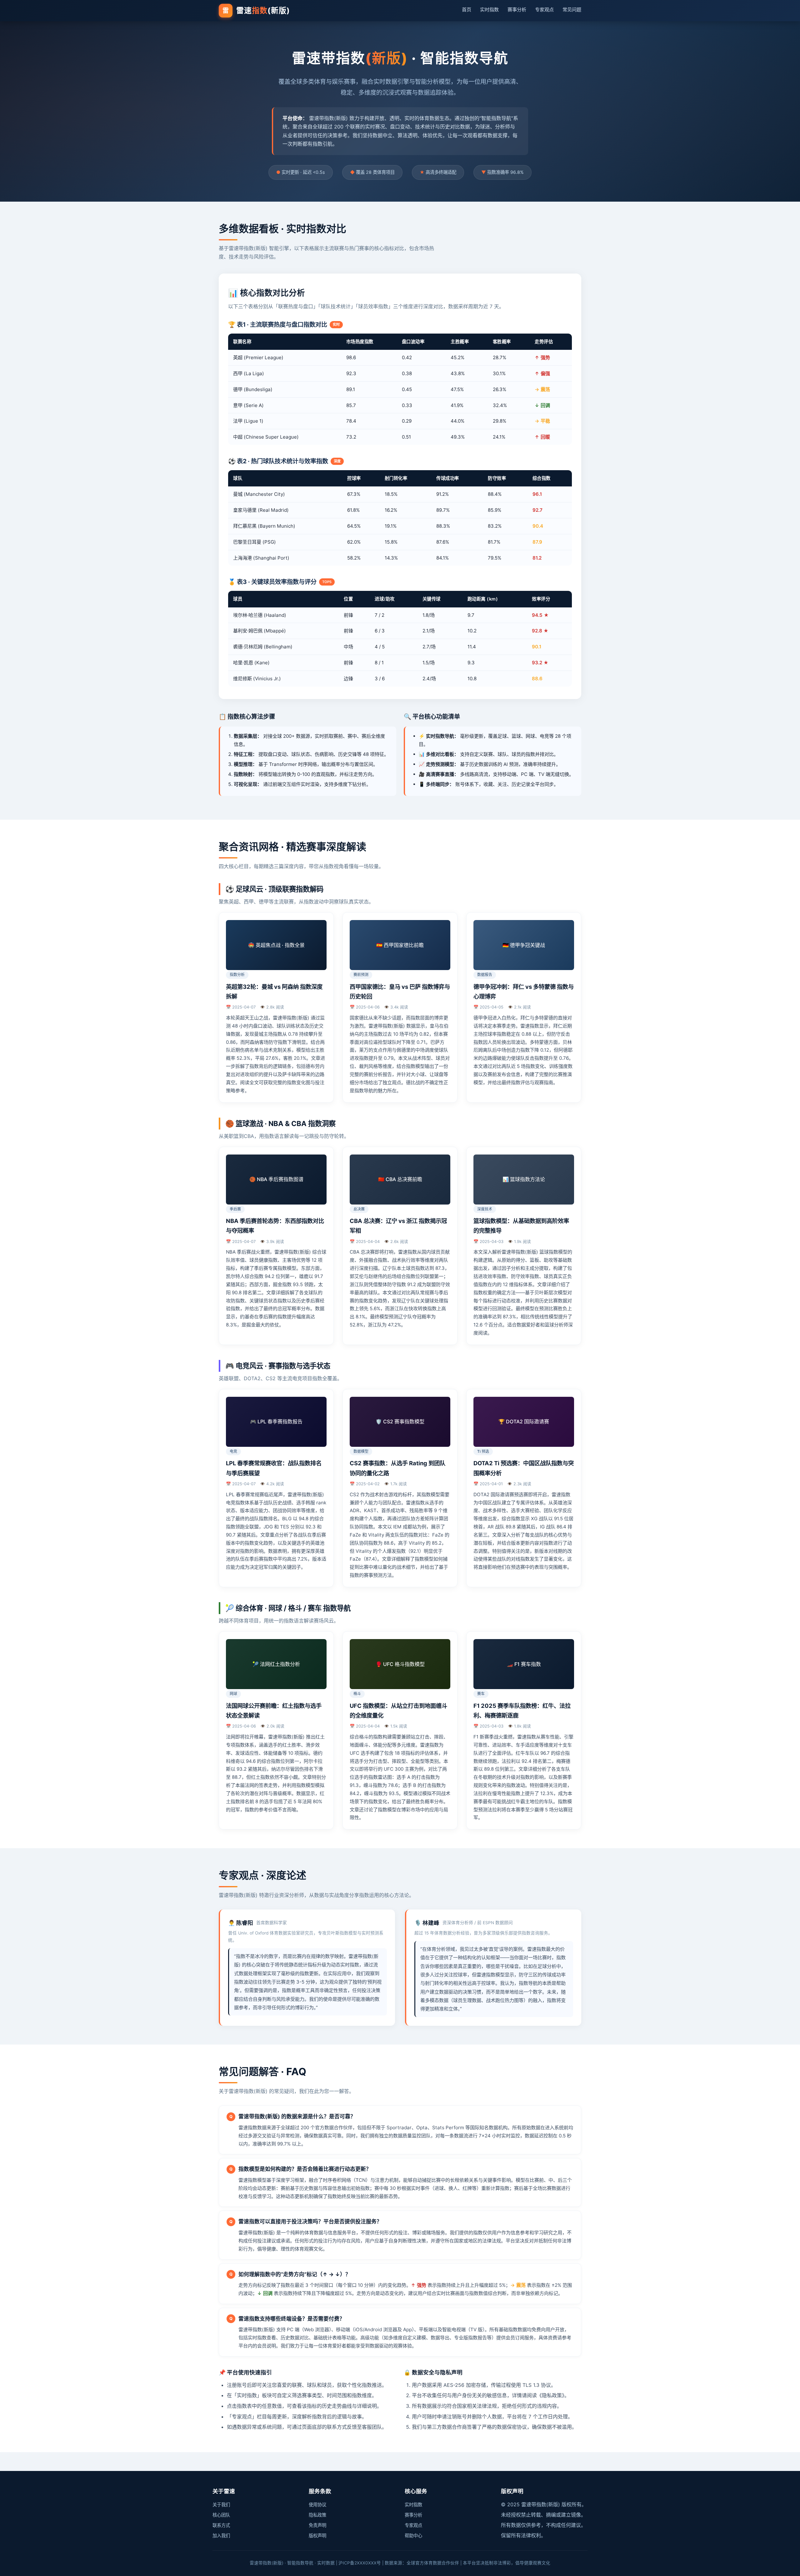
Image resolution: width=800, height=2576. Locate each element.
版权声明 (317, 2536)
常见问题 (572, 10)
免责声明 (317, 2525)
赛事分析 (517, 10)
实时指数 (489, 10)
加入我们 (221, 2536)
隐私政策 (317, 2515)
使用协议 (317, 2505)
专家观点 (544, 10)
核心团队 (221, 2515)
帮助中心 (413, 2536)
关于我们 (221, 2505)
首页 (467, 10)
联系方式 (221, 2525)
